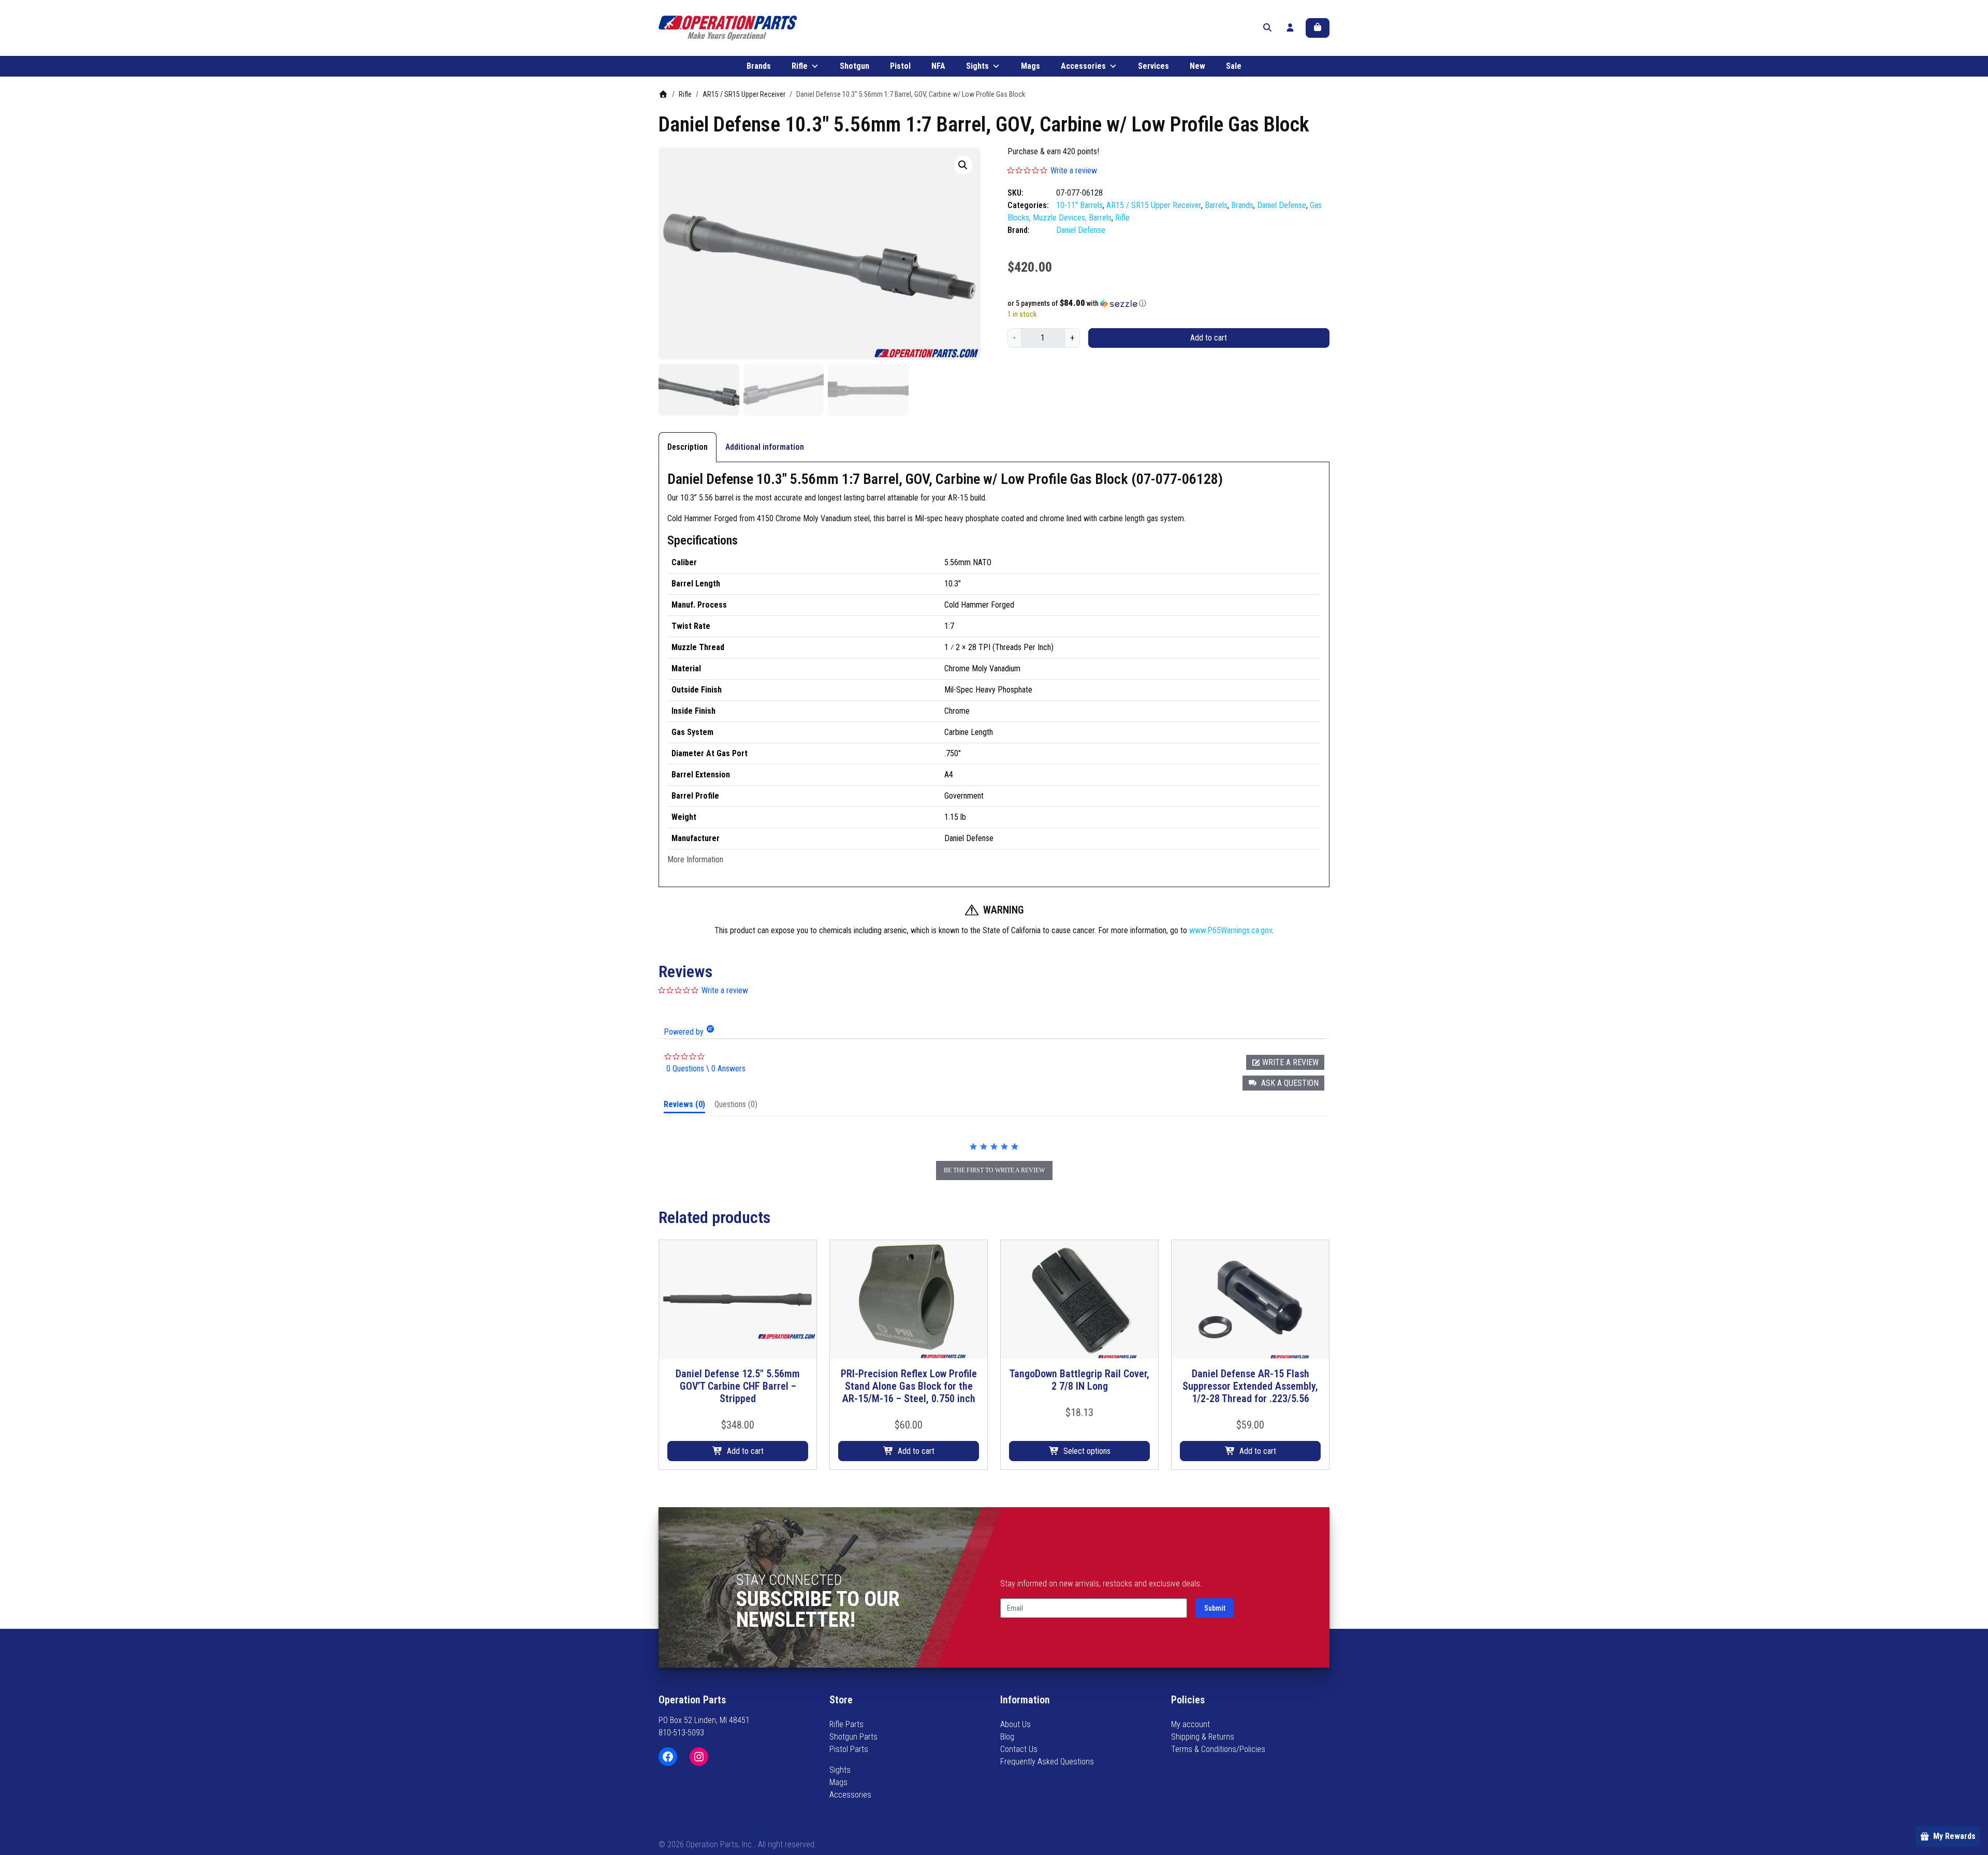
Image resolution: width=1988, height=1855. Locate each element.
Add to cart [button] (745, 1451)
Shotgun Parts (853, 1737)
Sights (977, 66)
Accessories (1083, 66)
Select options (1087, 1451)
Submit (1215, 1608)
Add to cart (1209, 338)
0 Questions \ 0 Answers (706, 1069)
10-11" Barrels (1079, 205)
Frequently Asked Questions (1047, 1762)
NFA (938, 66)
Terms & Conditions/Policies (1218, 1749)
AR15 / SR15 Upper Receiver (744, 94)
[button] (963, 165)
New (1197, 66)
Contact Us (1019, 1749)
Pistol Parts (849, 1749)
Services (1153, 66)
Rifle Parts (846, 1724)
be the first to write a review (994, 1170)
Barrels (1216, 205)
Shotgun (854, 66)
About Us (1015, 1724)
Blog (1007, 1737)
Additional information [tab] (765, 447)
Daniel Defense (1282, 205)
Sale (1234, 66)
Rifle (800, 66)
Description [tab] (688, 447)
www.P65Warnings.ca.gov (1231, 930)
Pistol (900, 66)
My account (1190, 1724)
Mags (1030, 66)
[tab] (684, 1107)
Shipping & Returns (1203, 1737)
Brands (759, 66)
